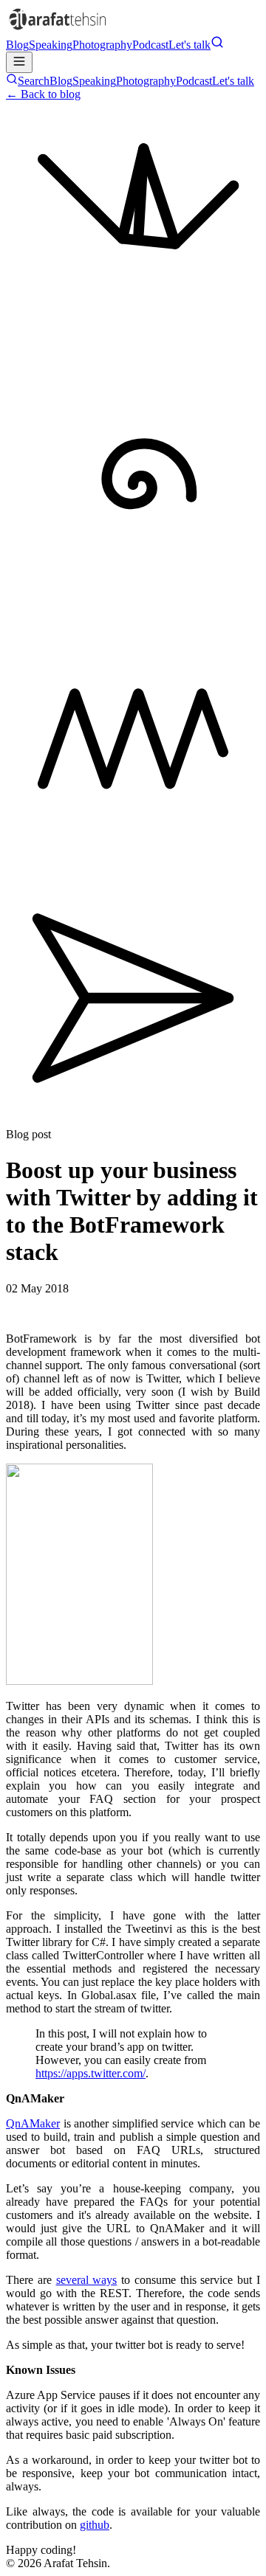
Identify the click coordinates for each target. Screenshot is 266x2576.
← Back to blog (43, 94)
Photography (102, 45)
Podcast (150, 45)
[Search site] (217, 45)
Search (34, 81)
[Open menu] (19, 62)
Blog (17, 45)
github (95, 2525)
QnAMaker (33, 2123)
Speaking (51, 45)
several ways (87, 2280)
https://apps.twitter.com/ (91, 2073)
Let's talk (190, 45)
